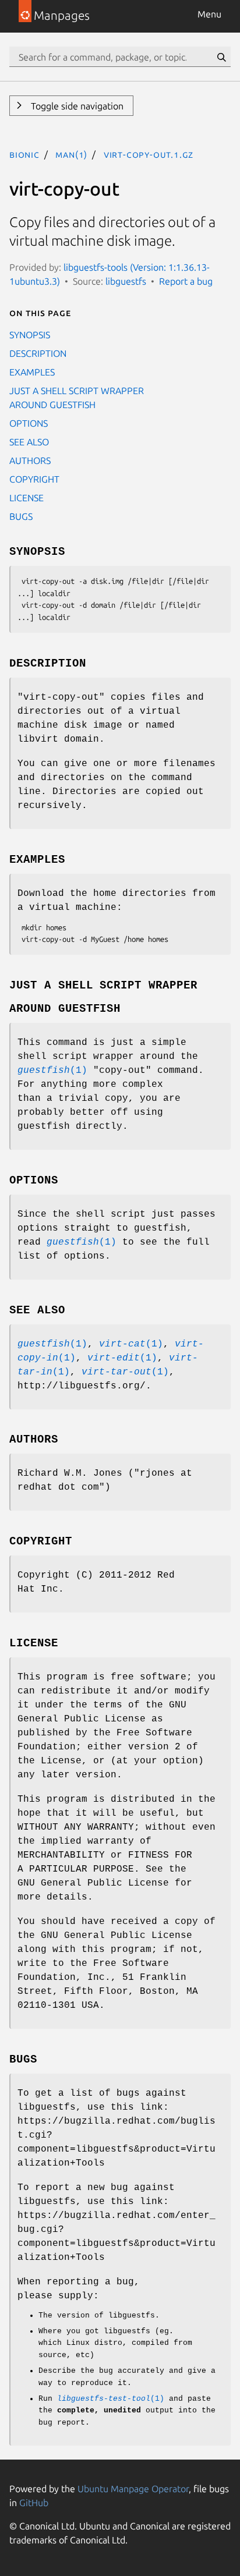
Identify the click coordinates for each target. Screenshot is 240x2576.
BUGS (21, 516)
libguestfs (126, 281)
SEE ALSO (29, 442)
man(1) (71, 154)
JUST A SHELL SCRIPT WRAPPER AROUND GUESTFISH (77, 398)
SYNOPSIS (30, 335)
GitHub (34, 2503)
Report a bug (186, 281)
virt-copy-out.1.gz (149, 154)
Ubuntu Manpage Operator (133, 2489)
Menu (209, 14)
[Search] (221, 57)
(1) (52, 1071)
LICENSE (27, 498)
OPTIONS (29, 423)
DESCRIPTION (38, 353)
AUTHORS (30, 460)
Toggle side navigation (76, 106)
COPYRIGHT (34, 479)
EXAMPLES (32, 372)
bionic (24, 154)
